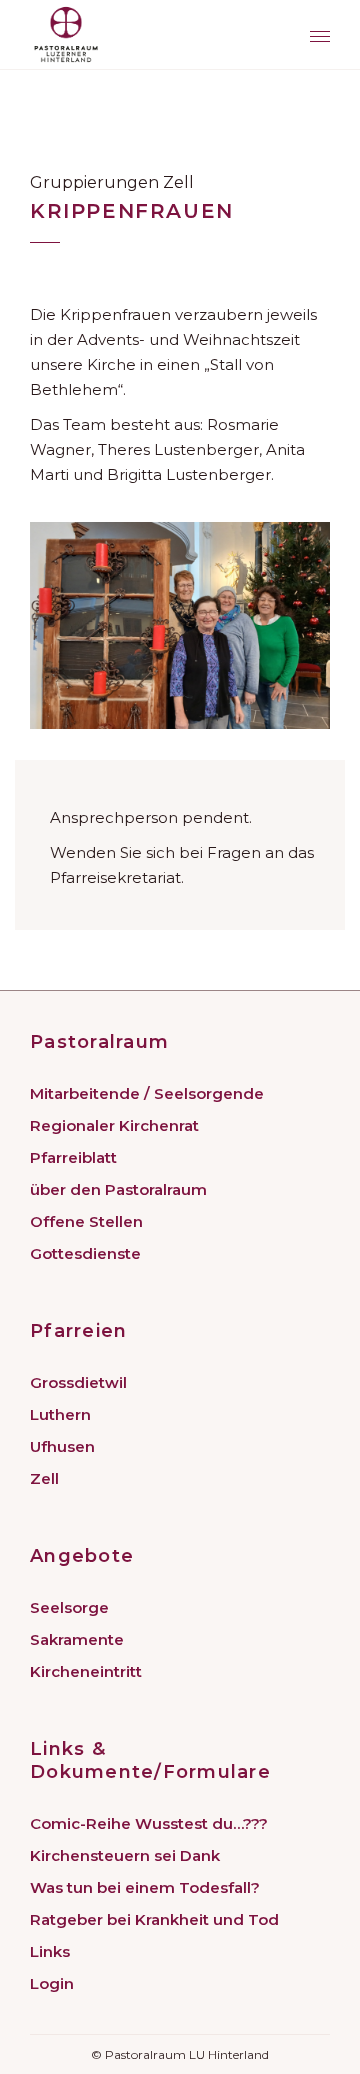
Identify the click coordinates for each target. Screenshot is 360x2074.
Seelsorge (69, 1607)
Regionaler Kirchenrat (114, 1125)
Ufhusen (62, 1446)
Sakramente (77, 1639)
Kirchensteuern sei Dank (125, 1855)
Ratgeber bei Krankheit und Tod (154, 1919)
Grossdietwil (78, 1382)
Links (50, 1951)
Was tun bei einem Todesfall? (145, 1887)
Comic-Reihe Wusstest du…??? (149, 1823)
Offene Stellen (86, 1221)
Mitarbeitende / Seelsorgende (147, 1093)
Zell (44, 1478)
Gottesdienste (85, 1253)
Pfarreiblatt (73, 1157)
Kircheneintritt (86, 1671)
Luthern (60, 1414)
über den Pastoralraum (118, 1189)
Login (52, 1983)
